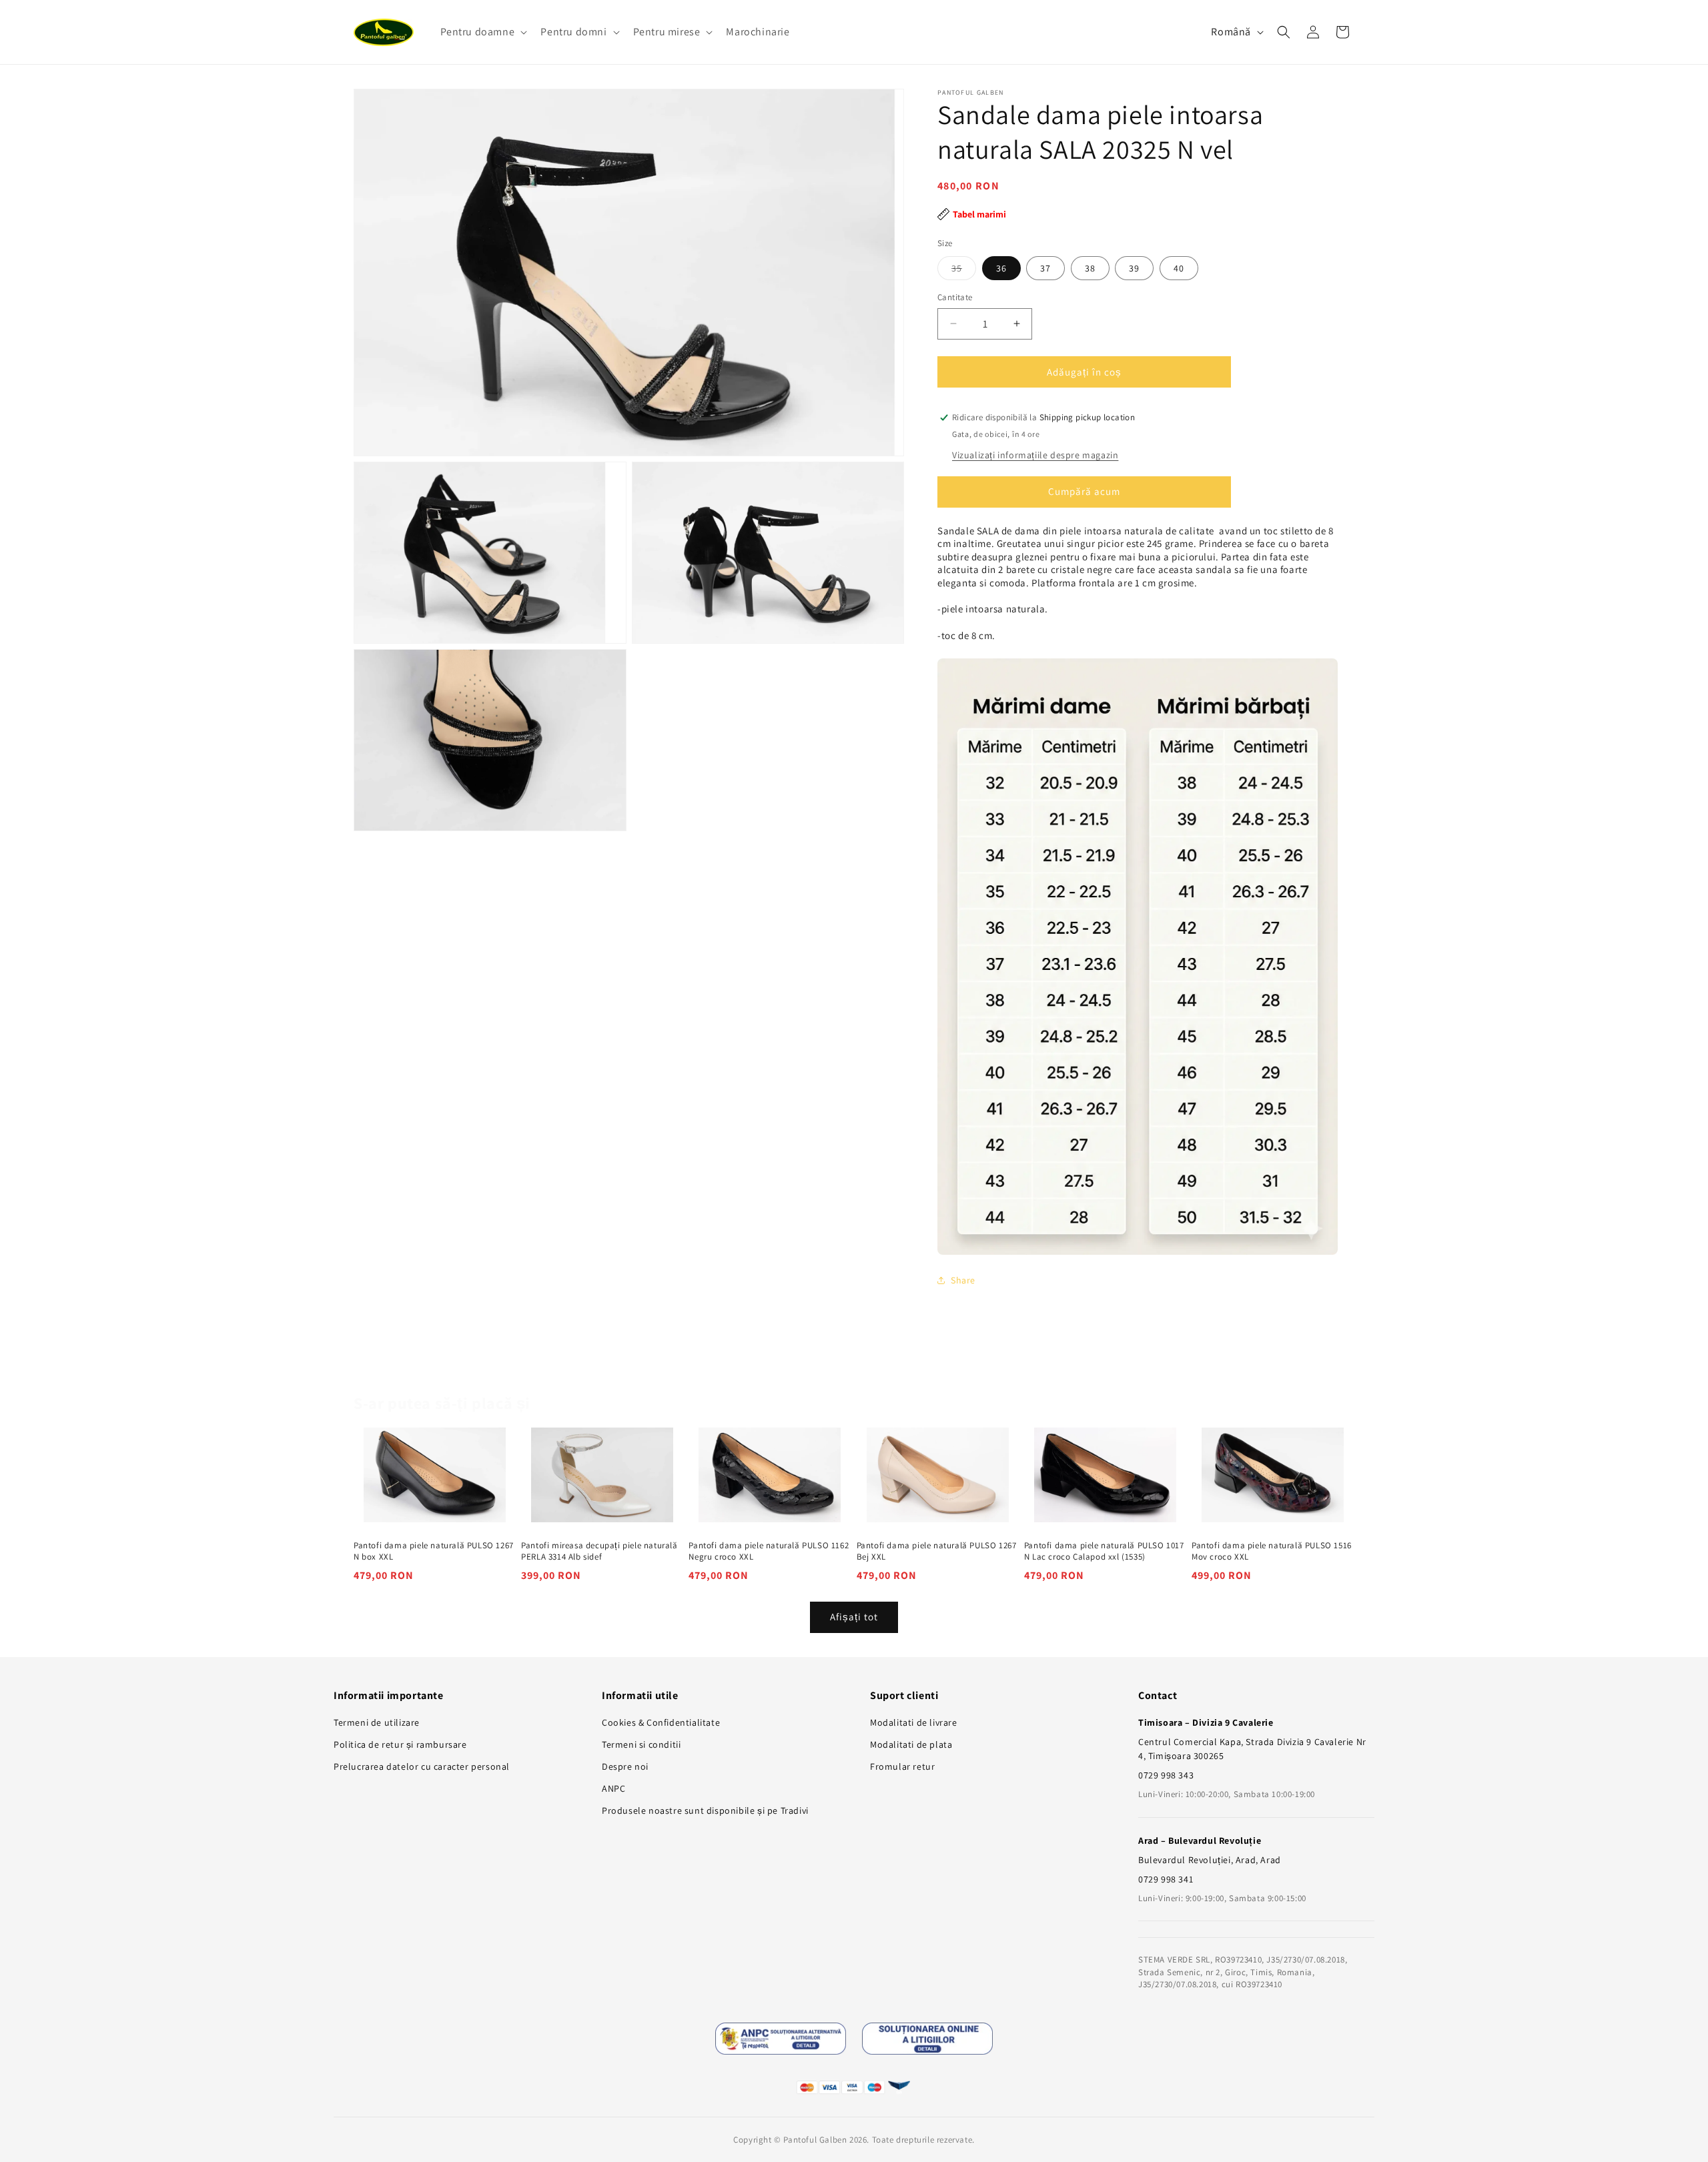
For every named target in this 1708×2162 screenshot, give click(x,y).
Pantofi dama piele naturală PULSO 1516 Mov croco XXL (1272, 1551)
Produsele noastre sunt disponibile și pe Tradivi (705, 1810)
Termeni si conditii (641, 1744)
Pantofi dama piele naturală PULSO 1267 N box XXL (434, 1551)
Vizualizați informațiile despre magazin (1035, 455)
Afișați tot (854, 1617)
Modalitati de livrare (914, 1722)
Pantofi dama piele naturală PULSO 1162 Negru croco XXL (769, 1551)
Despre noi (625, 1766)
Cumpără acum (1084, 491)
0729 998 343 (1166, 1775)
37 (1045, 267)
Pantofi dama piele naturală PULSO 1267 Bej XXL (937, 1551)
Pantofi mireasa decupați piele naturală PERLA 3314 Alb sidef (599, 1551)
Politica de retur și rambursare (400, 1744)
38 (1090, 267)
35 (964, 270)
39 (1134, 267)
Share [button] (963, 1280)
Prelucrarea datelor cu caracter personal (422, 1766)
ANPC (613, 1788)
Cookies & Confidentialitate (661, 1722)
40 (1179, 267)
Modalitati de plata (911, 1744)
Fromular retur (902, 1766)
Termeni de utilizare (377, 1722)
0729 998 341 (1166, 1879)
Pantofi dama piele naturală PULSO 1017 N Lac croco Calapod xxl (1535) (1104, 1551)
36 (1001, 267)
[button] (483, 32)
